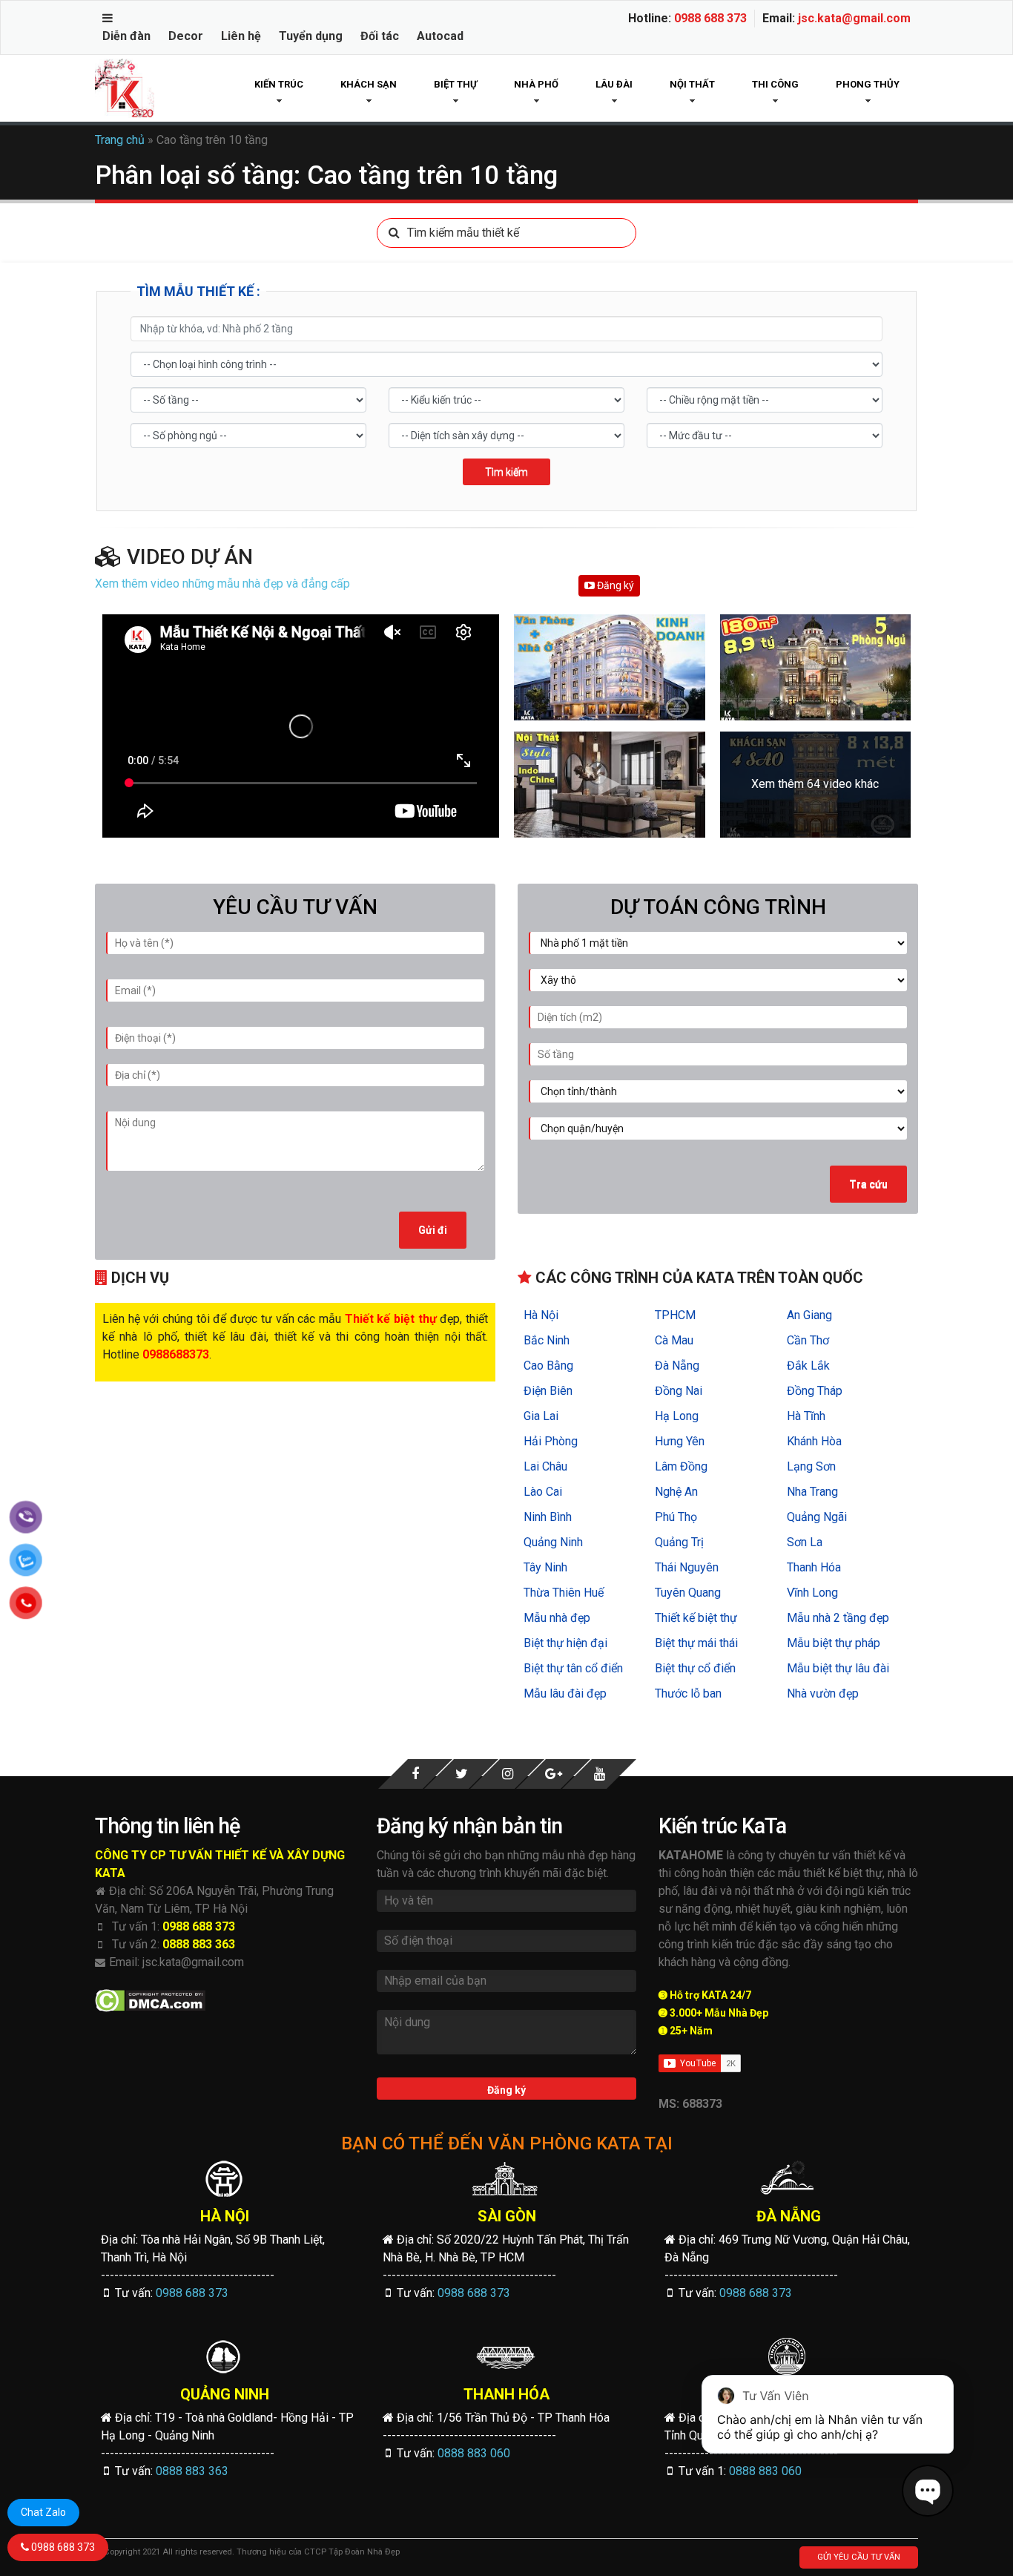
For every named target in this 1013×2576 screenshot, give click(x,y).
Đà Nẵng (677, 1366)
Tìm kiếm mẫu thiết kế (463, 233)
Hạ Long (677, 1416)
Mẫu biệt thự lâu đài (838, 1668)
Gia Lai (541, 1416)
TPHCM (675, 1315)
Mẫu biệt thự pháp (834, 1643)
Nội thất (692, 84)
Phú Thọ (676, 1517)
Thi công (775, 84)
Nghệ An (676, 1492)
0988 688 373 (710, 18)
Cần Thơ (808, 1340)
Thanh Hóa (814, 1567)
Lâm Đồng (681, 1466)
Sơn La (805, 1542)
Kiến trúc (279, 84)
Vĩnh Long (812, 1593)
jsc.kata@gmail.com (854, 18)
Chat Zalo (43, 2512)
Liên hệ (241, 36)
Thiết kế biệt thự (696, 1618)
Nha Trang (812, 1492)
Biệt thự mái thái (696, 1643)
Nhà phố (536, 84)
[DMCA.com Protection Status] (150, 2001)
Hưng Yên (680, 1441)
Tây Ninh (545, 1567)
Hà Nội (541, 1315)
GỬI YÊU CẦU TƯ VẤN (859, 2557)
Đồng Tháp (815, 1391)
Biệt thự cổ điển (695, 1668)
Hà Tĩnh (806, 1416)
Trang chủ (120, 140)
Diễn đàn (126, 36)
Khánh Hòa (814, 1441)
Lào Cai (543, 1492)
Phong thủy (868, 84)
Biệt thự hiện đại (565, 1643)
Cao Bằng (548, 1366)
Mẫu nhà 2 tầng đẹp (838, 1618)
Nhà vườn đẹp (823, 1693)
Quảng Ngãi (817, 1517)
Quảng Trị (679, 1542)
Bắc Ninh (547, 1340)
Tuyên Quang (688, 1593)
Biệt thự (455, 84)
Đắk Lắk (808, 1366)
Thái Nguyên (687, 1567)
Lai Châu (545, 1466)
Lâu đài (614, 84)
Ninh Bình (548, 1517)
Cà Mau (674, 1340)
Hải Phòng (551, 1441)
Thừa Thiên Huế (564, 1593)
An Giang (809, 1315)
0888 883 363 (199, 1944)
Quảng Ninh (553, 1542)
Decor (186, 36)
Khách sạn (369, 84)
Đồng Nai (679, 1391)
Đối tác (380, 36)
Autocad (440, 36)
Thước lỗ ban (688, 1693)
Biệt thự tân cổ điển (573, 1668)
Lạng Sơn (811, 1466)
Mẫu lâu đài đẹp (565, 1693)
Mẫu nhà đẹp (557, 1618)
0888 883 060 (474, 2453)
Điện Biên (548, 1391)
